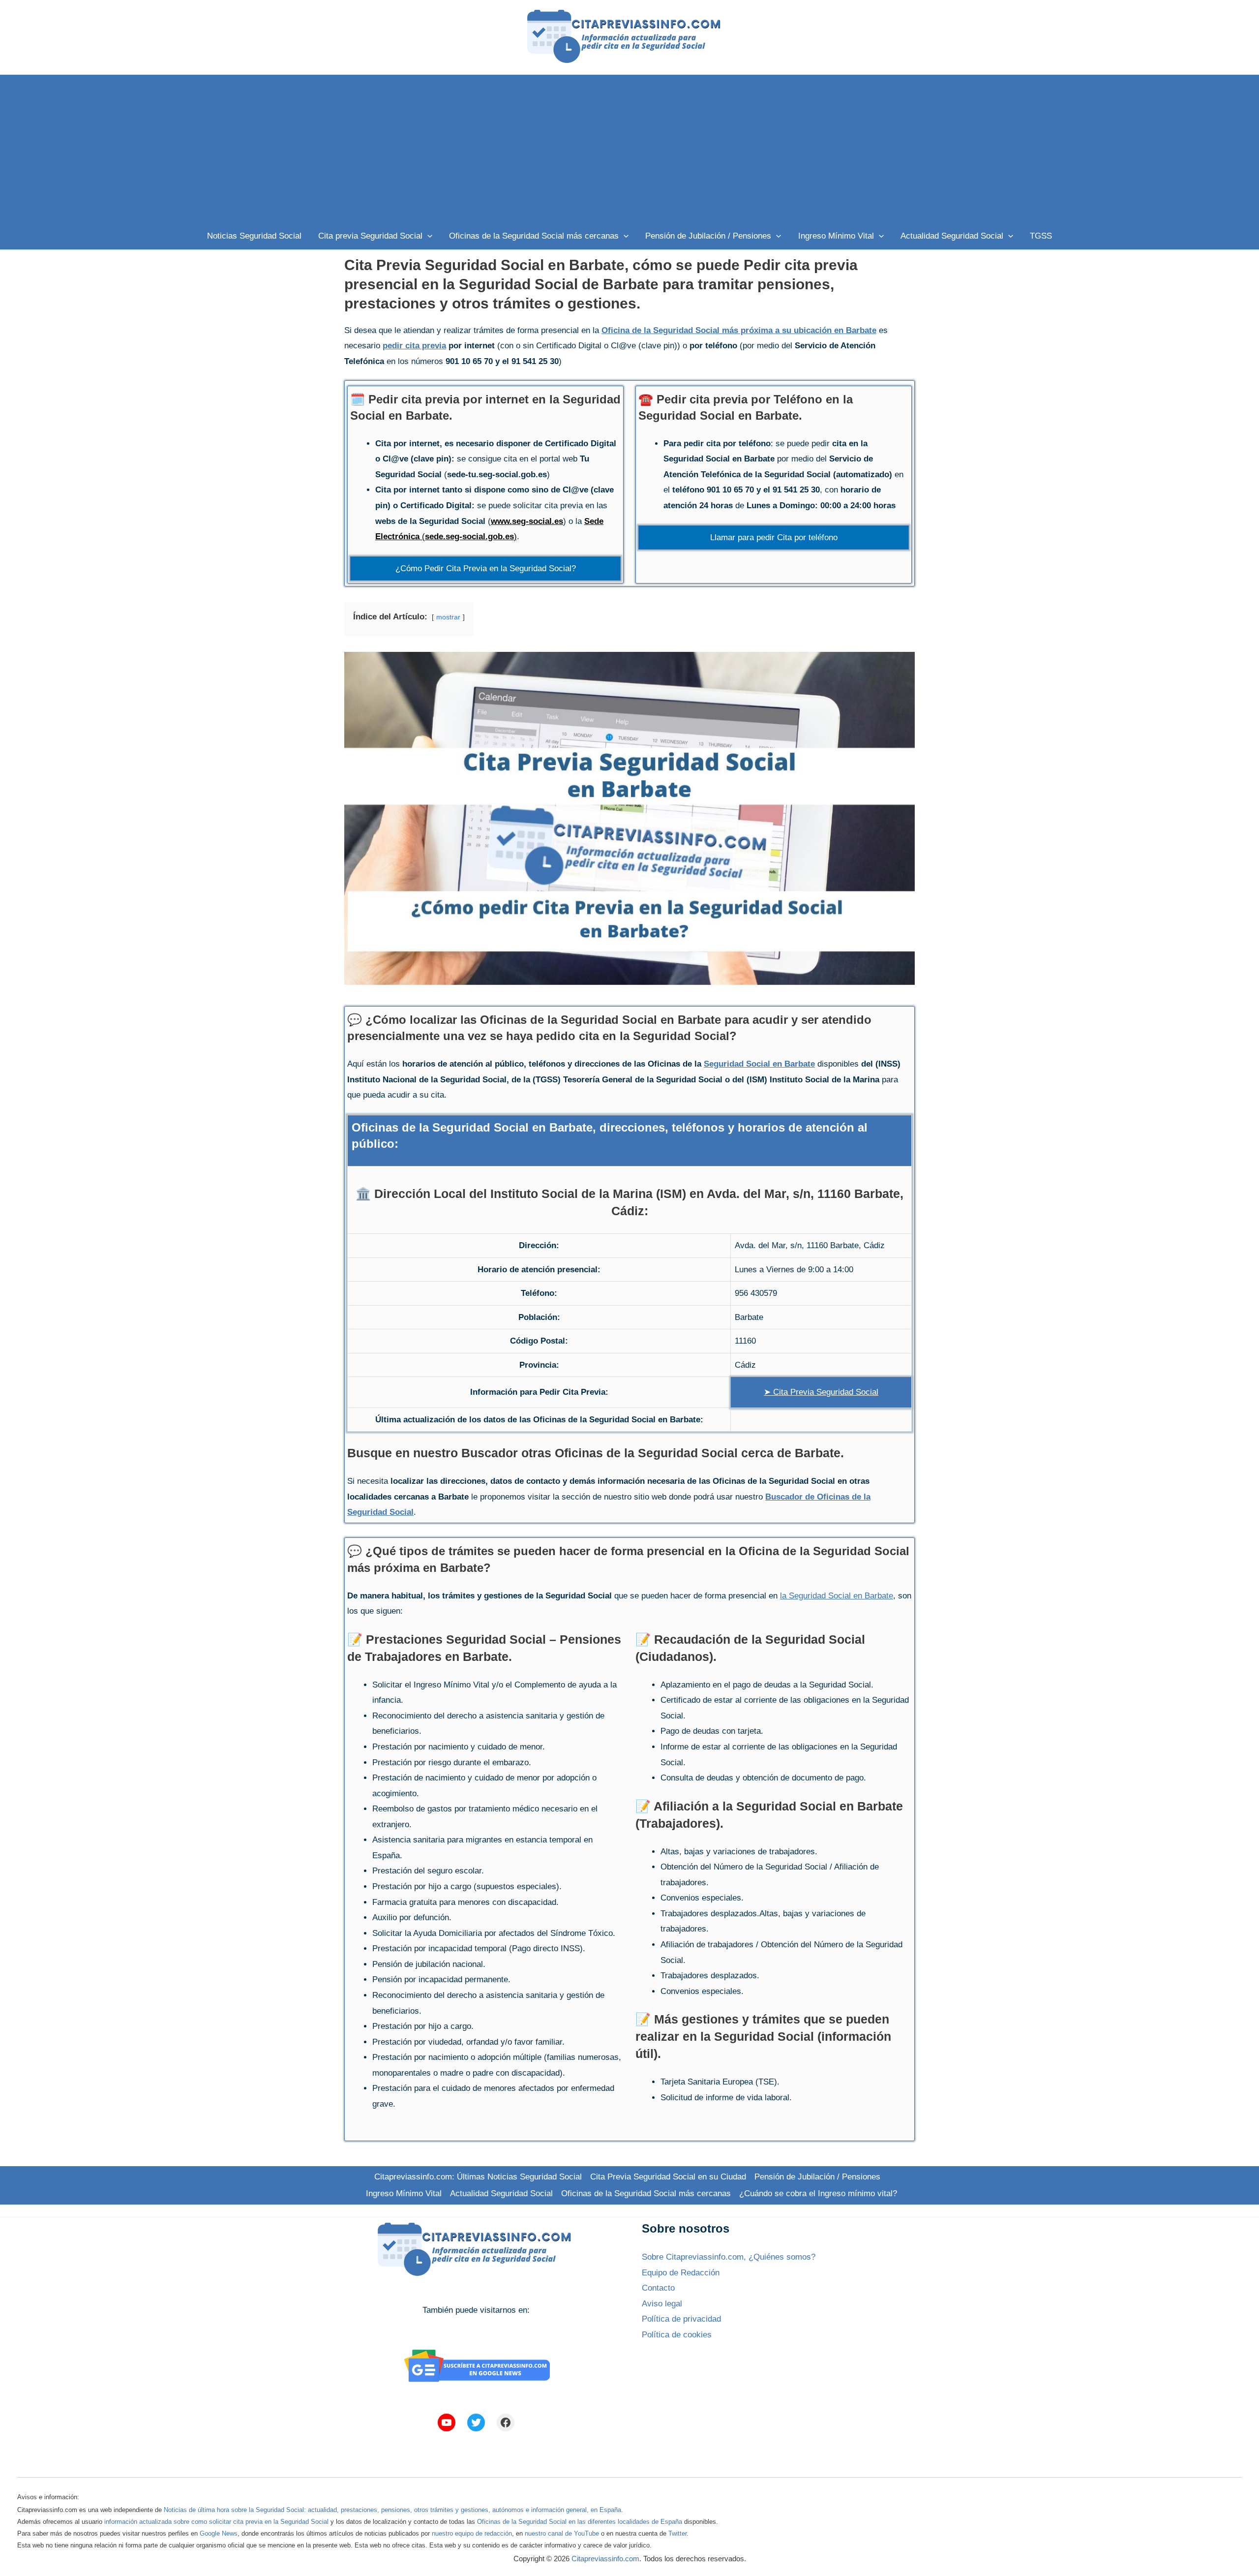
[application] (427, 236)
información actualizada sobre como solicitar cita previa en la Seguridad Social (216, 2522)
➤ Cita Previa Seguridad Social (821, 1392)
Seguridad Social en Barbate (759, 1064)
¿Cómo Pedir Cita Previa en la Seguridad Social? (486, 568)
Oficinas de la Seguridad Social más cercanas (646, 2193)
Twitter (677, 2533)
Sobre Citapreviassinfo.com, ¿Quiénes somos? (729, 2257)
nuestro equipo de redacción (472, 2533)
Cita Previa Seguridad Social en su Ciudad (668, 2177)
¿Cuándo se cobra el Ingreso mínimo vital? (818, 2193)
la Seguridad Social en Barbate (837, 1596)
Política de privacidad (681, 2319)
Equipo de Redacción (681, 2273)
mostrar (448, 617)
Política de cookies (677, 2335)
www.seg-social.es (527, 521)
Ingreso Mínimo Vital (404, 2193)
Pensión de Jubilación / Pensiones (817, 2177)
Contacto (658, 2288)
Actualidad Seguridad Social (501, 2193)
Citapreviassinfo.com (605, 2559)
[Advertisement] (629, 149)
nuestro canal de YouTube (562, 2533)
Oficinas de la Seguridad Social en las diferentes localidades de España (580, 2522)
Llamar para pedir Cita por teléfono (774, 537)
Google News (219, 2533)
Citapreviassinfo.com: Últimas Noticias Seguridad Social (478, 2177)
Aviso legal (662, 2304)
